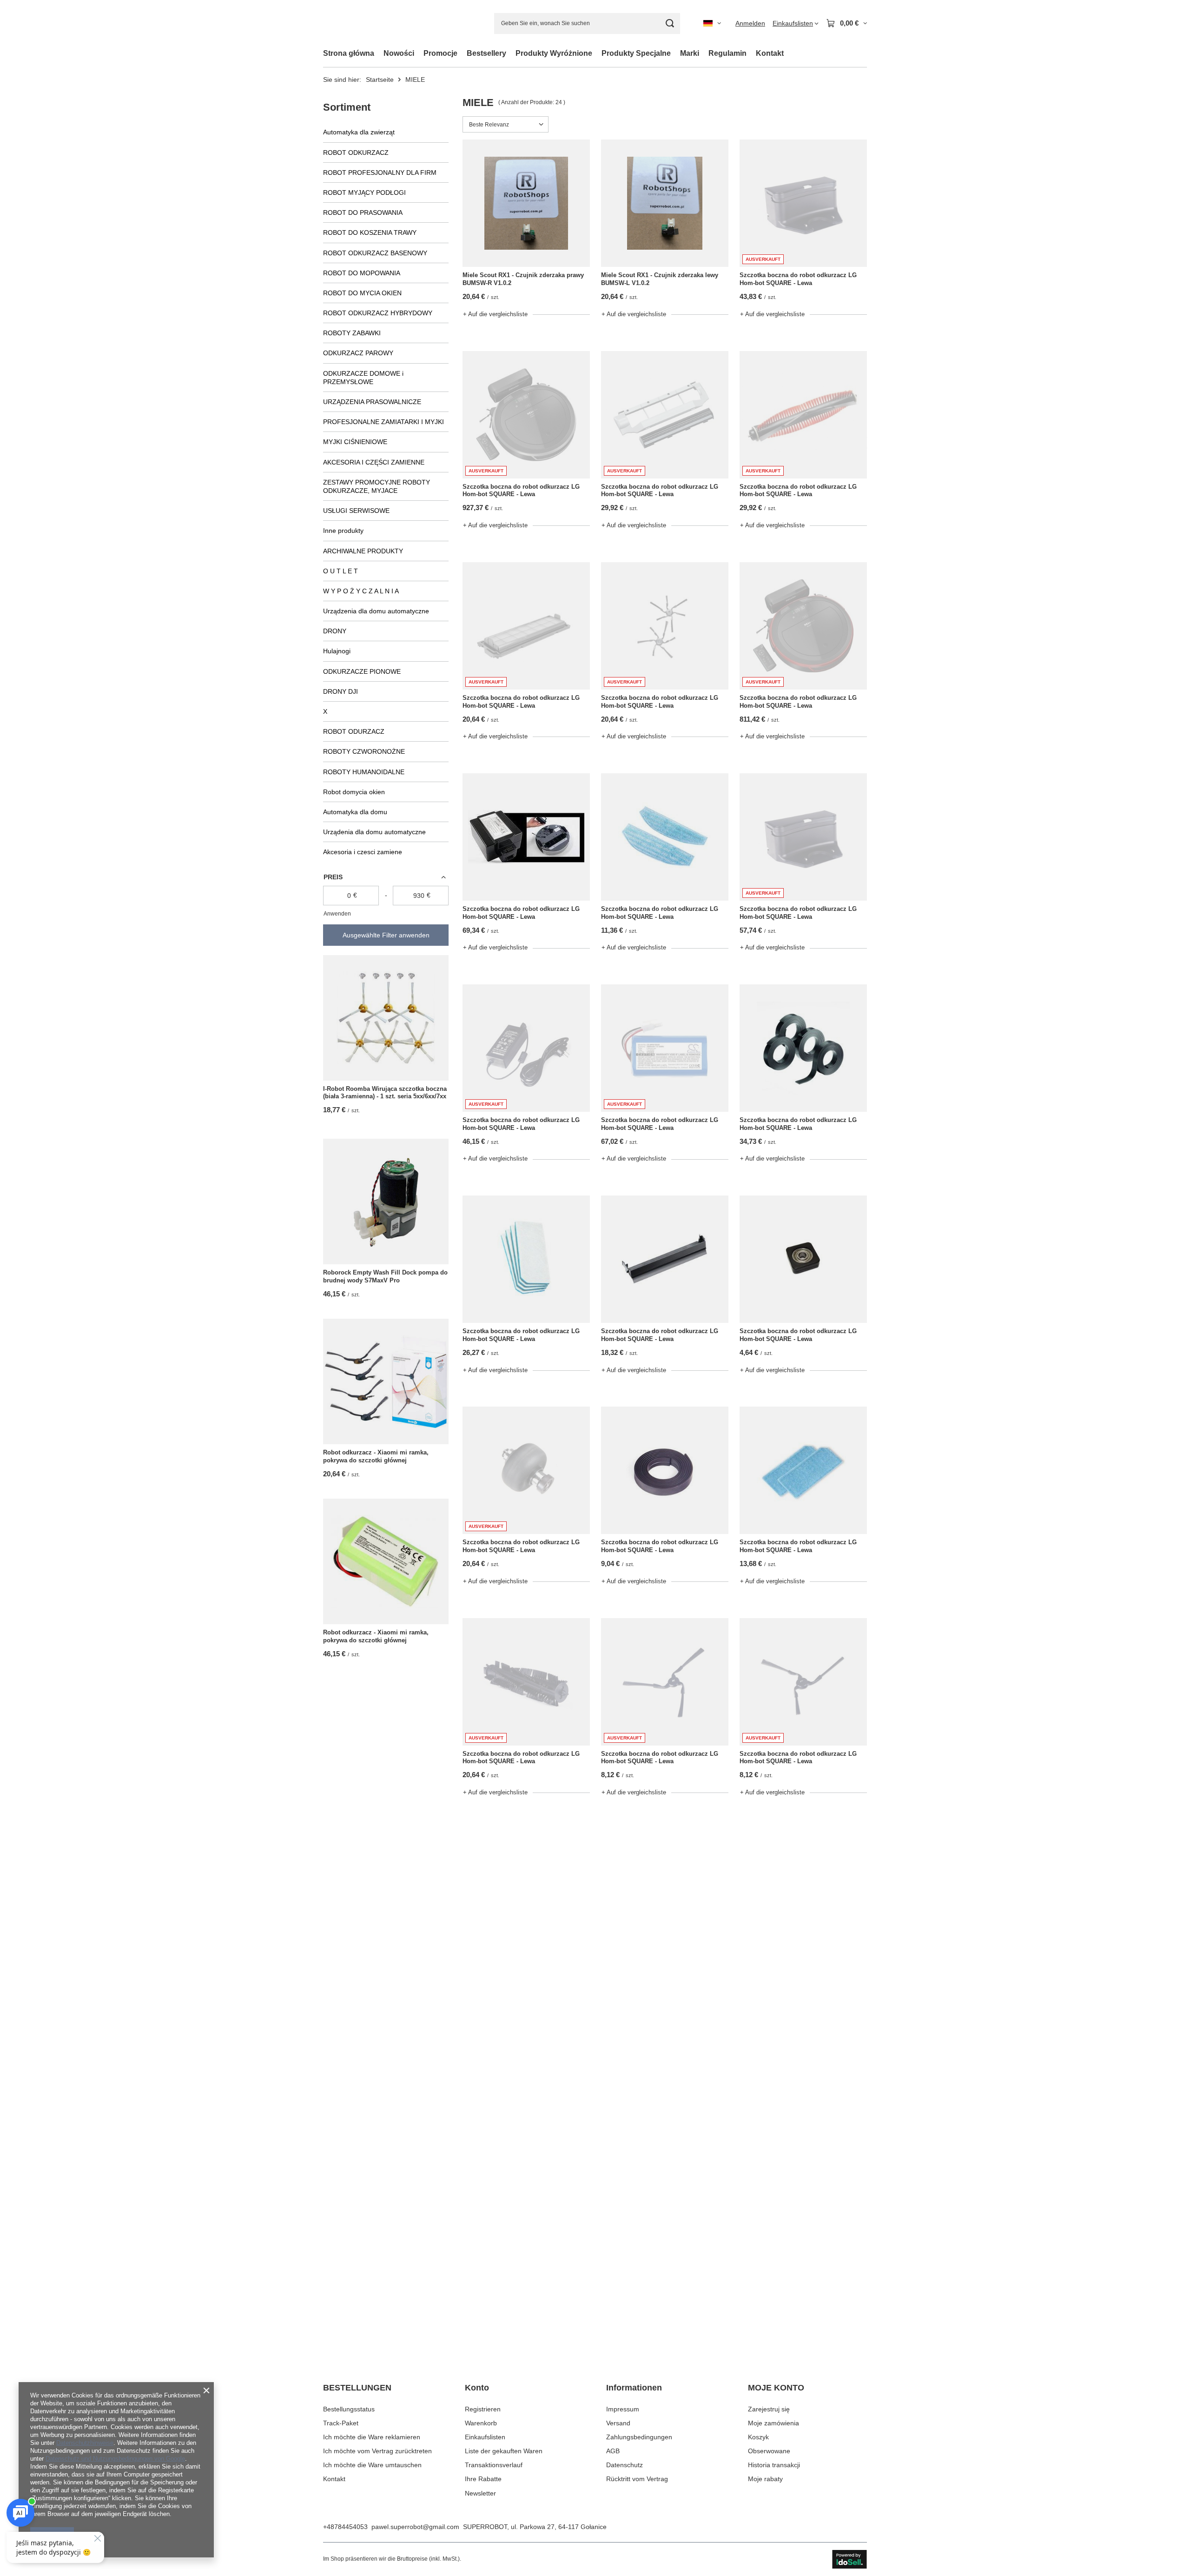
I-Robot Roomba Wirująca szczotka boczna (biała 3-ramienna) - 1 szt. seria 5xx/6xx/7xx (385, 1093)
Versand (618, 2423)
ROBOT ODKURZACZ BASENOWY (375, 253)
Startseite (380, 80)
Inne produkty (343, 531)
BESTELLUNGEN (357, 2388)
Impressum (623, 2409)
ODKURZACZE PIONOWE (362, 671)
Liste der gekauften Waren (504, 2451)
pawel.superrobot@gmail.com (415, 2527)
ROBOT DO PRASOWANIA (363, 212)
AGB (613, 2451)
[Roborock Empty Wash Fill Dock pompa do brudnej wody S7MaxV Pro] (386, 1202)
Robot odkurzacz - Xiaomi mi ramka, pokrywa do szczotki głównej (376, 1456)
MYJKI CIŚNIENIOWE (355, 442)
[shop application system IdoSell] (850, 2559)
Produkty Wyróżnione (554, 53)
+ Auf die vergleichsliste (495, 314)
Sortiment (347, 107)
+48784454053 (345, 2527)
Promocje (440, 53)
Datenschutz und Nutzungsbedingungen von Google (115, 2459)
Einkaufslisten (485, 2437)
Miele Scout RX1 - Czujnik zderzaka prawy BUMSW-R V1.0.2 (523, 279)
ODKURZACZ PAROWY (358, 353)
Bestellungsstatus (349, 2409)
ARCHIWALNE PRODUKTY (363, 551)
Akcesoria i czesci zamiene (363, 852)
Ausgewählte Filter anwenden (386, 935)
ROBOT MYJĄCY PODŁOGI (364, 193)
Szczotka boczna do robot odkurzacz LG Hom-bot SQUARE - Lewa (798, 279)
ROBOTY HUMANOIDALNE (364, 772)
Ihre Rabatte (483, 2479)
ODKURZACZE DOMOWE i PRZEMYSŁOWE (363, 378)
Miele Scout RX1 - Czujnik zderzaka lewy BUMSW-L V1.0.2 (660, 279)
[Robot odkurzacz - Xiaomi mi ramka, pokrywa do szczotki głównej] (386, 1381)
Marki (690, 53)
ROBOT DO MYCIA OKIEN (362, 293)
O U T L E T (340, 571)
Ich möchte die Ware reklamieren (372, 2437)
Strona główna (349, 53)
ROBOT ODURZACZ (354, 731)
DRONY (335, 631)
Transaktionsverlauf (494, 2465)
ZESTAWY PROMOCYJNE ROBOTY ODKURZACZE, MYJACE (377, 486)
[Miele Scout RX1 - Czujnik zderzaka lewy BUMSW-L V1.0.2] (665, 203)
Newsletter (480, 2493)
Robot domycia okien (354, 792)
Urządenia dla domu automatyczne (374, 832)
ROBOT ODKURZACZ (356, 153)
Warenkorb (481, 2423)
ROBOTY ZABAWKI (352, 333)
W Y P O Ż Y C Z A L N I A (361, 591)
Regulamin (727, 53)
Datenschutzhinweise (85, 2443)
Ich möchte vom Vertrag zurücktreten (377, 2451)
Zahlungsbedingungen (639, 2437)
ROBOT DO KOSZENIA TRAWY (370, 232)
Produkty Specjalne (636, 53)
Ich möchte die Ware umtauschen (372, 2465)
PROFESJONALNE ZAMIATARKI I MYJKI (383, 422)
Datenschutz (625, 2465)
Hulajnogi (337, 651)
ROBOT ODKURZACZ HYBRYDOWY (378, 313)
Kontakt (770, 53)
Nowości (399, 53)
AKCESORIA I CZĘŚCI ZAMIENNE (374, 462)
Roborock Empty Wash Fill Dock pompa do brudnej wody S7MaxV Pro (385, 1276)
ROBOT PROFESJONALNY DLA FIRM (380, 173)
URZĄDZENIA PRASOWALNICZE (372, 402)
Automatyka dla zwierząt (359, 132)
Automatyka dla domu (355, 812)
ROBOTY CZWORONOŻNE (364, 751)
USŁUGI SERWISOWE (356, 511)
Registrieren (483, 2409)
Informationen (634, 2388)
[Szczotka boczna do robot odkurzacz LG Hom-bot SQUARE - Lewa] (526, 837)
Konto (477, 2388)
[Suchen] (670, 23)
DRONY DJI (340, 691)
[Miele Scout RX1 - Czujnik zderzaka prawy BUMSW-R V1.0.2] (526, 203)
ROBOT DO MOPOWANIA (362, 273)
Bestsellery (486, 53)
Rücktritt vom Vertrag (637, 2479)
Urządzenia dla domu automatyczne (376, 611)
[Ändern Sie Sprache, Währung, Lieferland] (712, 23)
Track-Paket (341, 2423)
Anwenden (337, 914)
